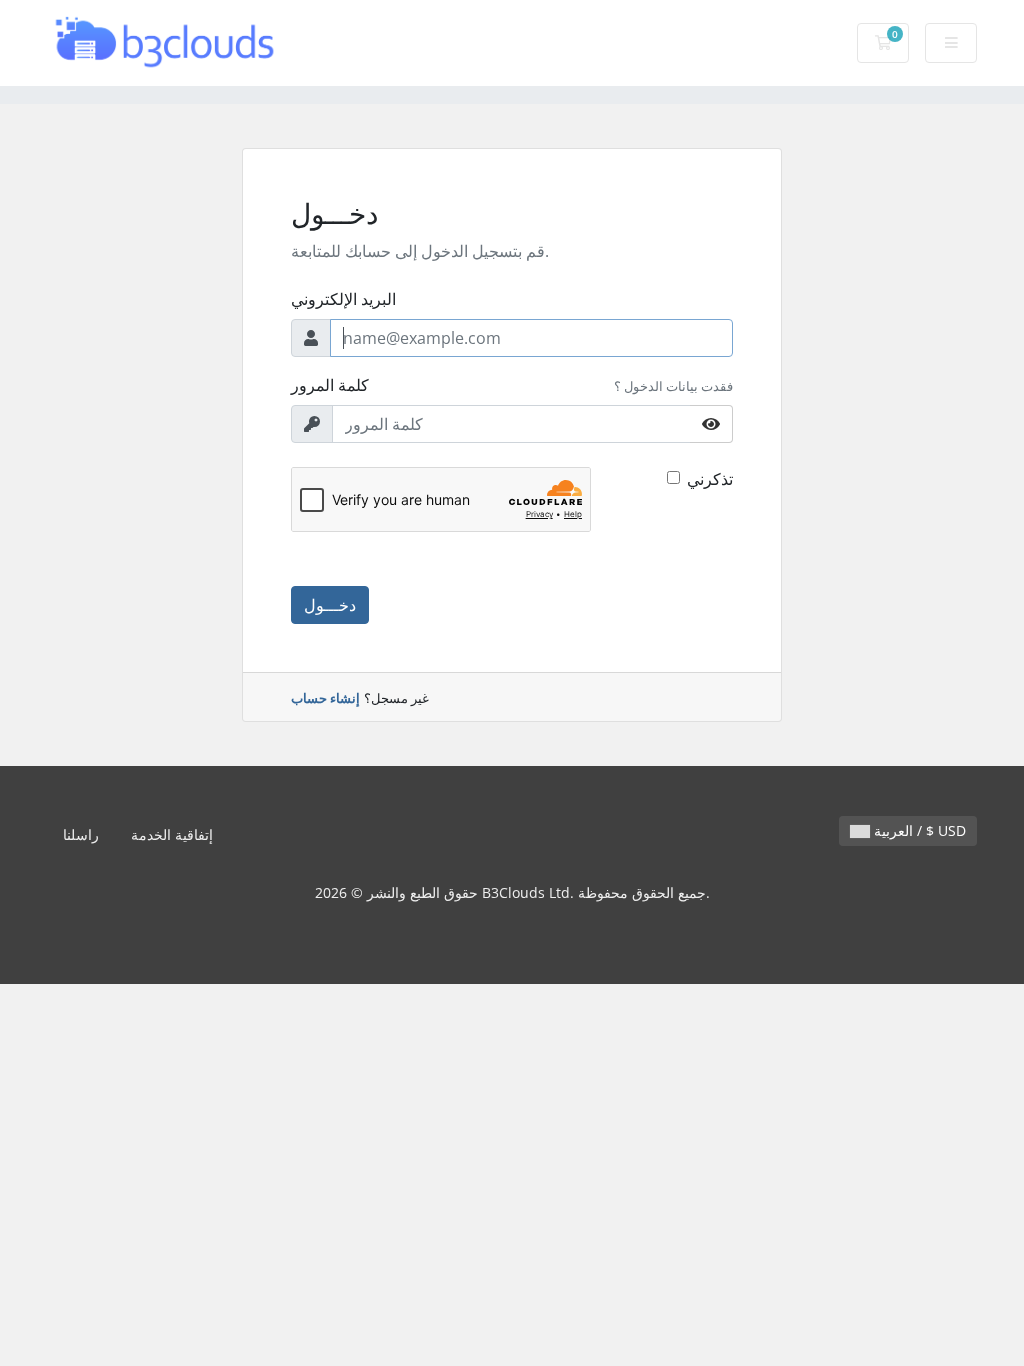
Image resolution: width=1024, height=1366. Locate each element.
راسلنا (81, 834)
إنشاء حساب (325, 698)
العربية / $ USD (918, 830)
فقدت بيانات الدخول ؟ (673, 386)
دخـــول (330, 605)
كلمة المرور (330, 385)
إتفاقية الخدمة (172, 834)
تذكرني (710, 479)
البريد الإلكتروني (343, 299)
